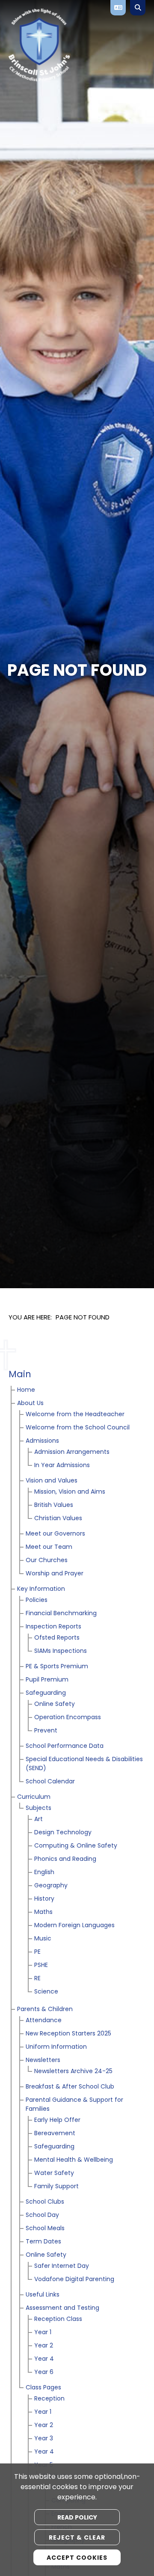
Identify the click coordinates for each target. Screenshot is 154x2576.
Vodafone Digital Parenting (74, 2280)
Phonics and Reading (65, 1859)
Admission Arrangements (72, 1452)
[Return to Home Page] (70, 45)
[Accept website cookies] (77, 2557)
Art (38, 1820)
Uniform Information (56, 2047)
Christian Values (58, 1519)
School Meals (45, 2229)
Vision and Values (52, 1481)
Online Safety (55, 1704)
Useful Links (43, 2295)
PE (37, 1952)
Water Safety (54, 2173)
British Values (54, 1505)
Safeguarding (46, 1693)
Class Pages (43, 2388)
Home (26, 1390)
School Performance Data (65, 1746)
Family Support (56, 2187)
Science (46, 1992)
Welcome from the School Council (78, 1428)
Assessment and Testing (62, 2308)
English (44, 1873)
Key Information (41, 1589)
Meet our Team (49, 1547)
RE (37, 1979)
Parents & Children (45, 2010)
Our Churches (47, 1561)
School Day (42, 2215)
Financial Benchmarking (61, 1614)
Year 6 (44, 2372)
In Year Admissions (62, 1466)
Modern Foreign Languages (74, 1926)
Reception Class (58, 2319)
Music (43, 1939)
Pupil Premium (47, 1680)
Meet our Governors (55, 1534)
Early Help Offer (57, 2120)
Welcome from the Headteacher (75, 1415)
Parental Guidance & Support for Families (74, 2105)
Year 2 (44, 2346)
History (44, 1899)
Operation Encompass (68, 1718)
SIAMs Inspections (61, 1651)
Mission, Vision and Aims (70, 1492)
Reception (49, 2399)
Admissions (42, 1441)
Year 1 (43, 2333)
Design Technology (63, 1833)
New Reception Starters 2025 (68, 2034)
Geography (51, 1886)
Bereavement (55, 2134)
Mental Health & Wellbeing (74, 2160)
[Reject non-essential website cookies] (77, 2537)
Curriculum (34, 1797)
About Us (30, 1404)
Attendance (44, 2021)
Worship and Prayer (55, 1574)
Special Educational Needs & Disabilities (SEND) (84, 1764)
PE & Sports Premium (57, 1667)
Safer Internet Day (62, 2266)
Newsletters (43, 2061)
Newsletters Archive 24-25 (73, 2072)
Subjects (38, 1808)
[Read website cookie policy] (77, 2517)
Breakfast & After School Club (70, 2087)
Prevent (46, 1731)
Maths (43, 1912)
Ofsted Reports (57, 1638)
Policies (37, 1600)
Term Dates (43, 2242)
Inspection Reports (53, 1627)
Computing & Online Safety (76, 1846)
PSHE (41, 1965)
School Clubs (45, 2202)
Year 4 (44, 2359)
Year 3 (44, 2439)
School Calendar (50, 1782)
